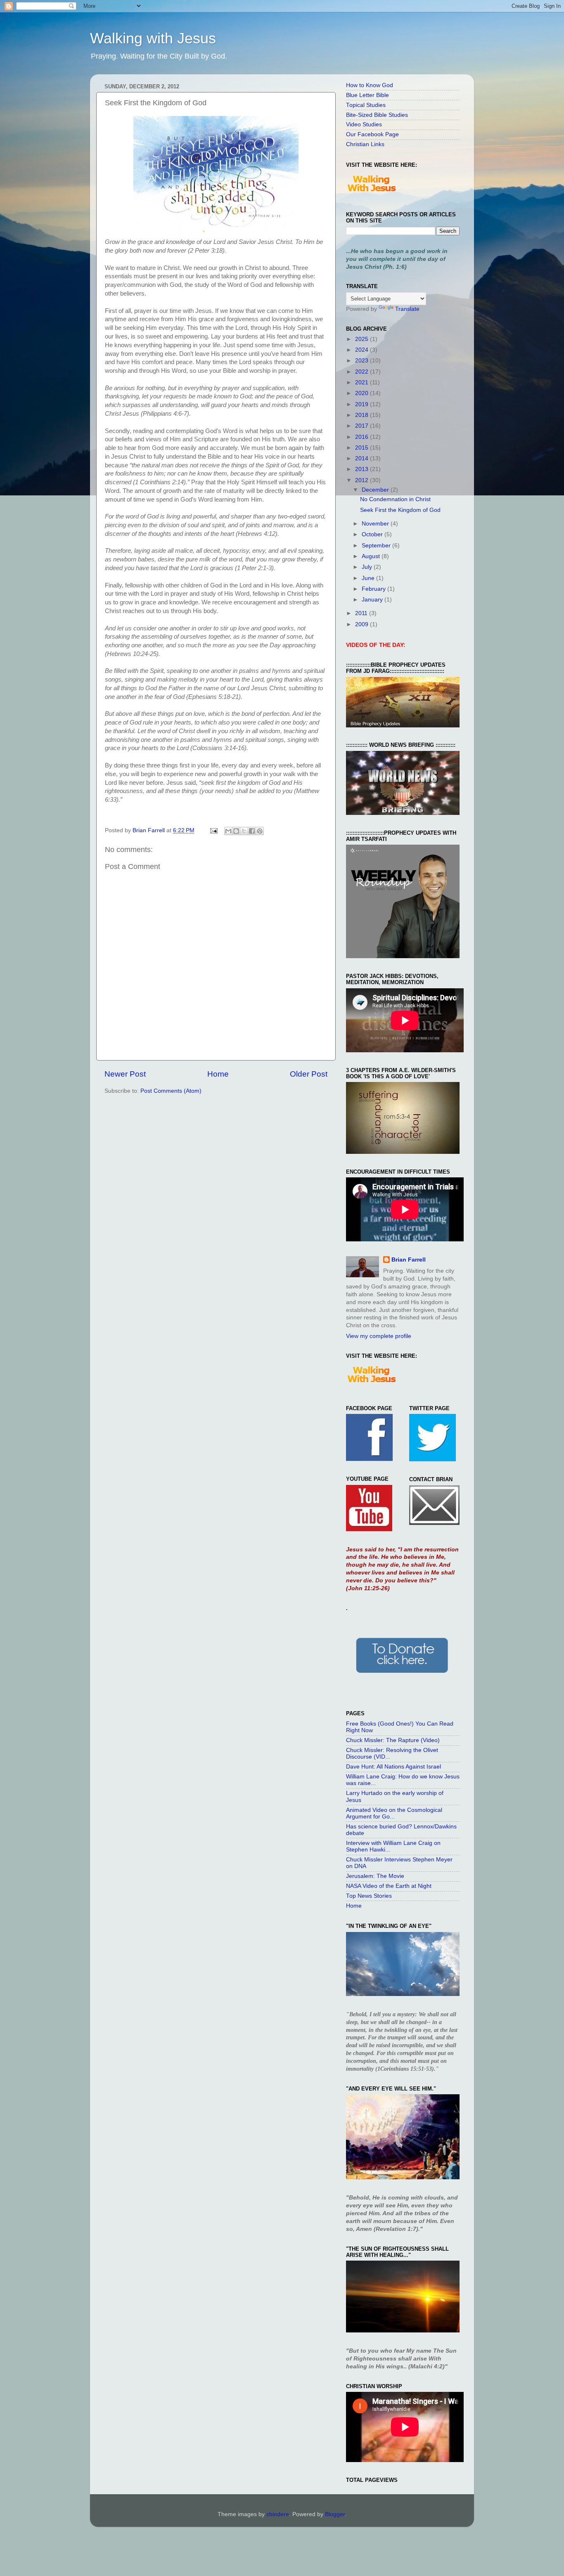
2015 (363, 448)
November (376, 524)
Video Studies (364, 124)
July (368, 567)
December (376, 490)
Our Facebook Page (372, 134)
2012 (363, 480)
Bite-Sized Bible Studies (377, 115)
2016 (363, 437)
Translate (407, 309)
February (374, 589)
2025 (363, 339)
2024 (363, 350)
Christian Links (365, 144)
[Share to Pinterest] (260, 831)
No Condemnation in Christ (395, 499)
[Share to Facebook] (252, 831)
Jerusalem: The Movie (375, 1876)
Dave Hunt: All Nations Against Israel (393, 1767)
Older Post (309, 1074)
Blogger (335, 2514)
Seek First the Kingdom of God (400, 510)
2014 (363, 458)
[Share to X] (244, 831)
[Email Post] (213, 830)
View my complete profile (379, 1336)
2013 (363, 469)
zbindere (278, 2514)
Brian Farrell (409, 1260)
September (377, 546)
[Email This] (228, 831)
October (373, 534)
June (369, 578)
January (373, 600)
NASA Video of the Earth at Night (389, 1886)
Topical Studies (366, 105)
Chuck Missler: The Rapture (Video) (393, 1740)
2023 (363, 361)
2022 (363, 372)
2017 (363, 426)
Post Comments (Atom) (171, 1091)
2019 (363, 404)
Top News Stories (369, 1896)
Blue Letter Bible (367, 95)
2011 (362, 613)
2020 (363, 393)
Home (218, 1074)
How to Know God (370, 85)
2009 (363, 624)
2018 (363, 415)
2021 (363, 382)
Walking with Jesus (153, 38)
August (372, 556)
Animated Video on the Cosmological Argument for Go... (394, 1813)
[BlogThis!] (236, 831)
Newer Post (125, 1074)
